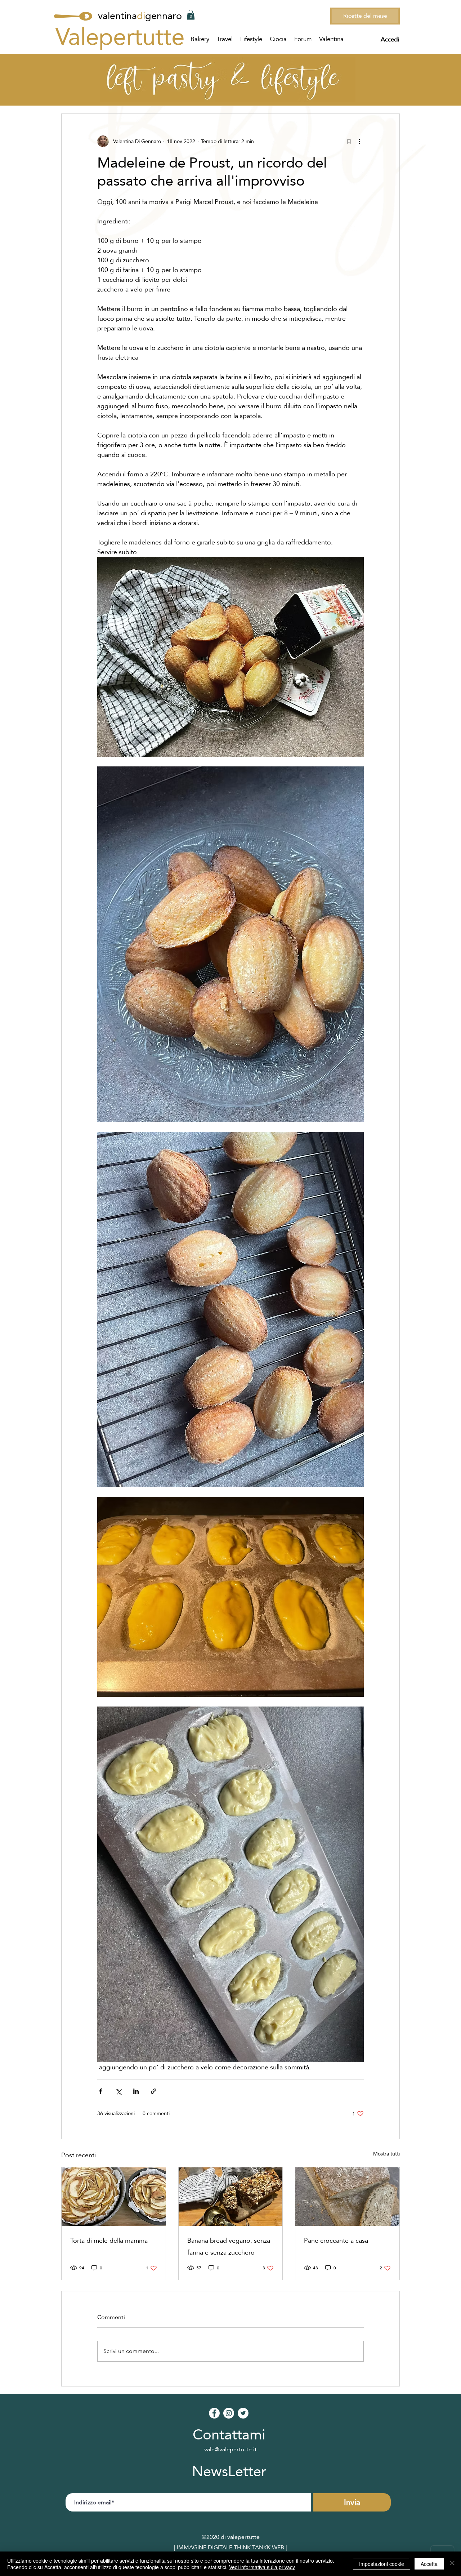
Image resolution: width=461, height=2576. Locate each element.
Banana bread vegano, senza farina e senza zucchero (229, 2246)
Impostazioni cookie (382, 2564)
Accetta (429, 2564)
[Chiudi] (452, 2564)
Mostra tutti (386, 2154)
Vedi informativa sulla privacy (262, 2567)
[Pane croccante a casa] (347, 2197)
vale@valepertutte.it (230, 2449)
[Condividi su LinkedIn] (136, 2091)
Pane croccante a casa (336, 2240)
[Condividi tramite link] (154, 2091)
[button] (191, 15)
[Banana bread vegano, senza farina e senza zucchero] (231, 2197)
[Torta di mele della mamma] (114, 2197)
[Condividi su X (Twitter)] (118, 2091)
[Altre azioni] (359, 141)
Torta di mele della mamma (109, 2240)
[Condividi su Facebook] (101, 2091)
